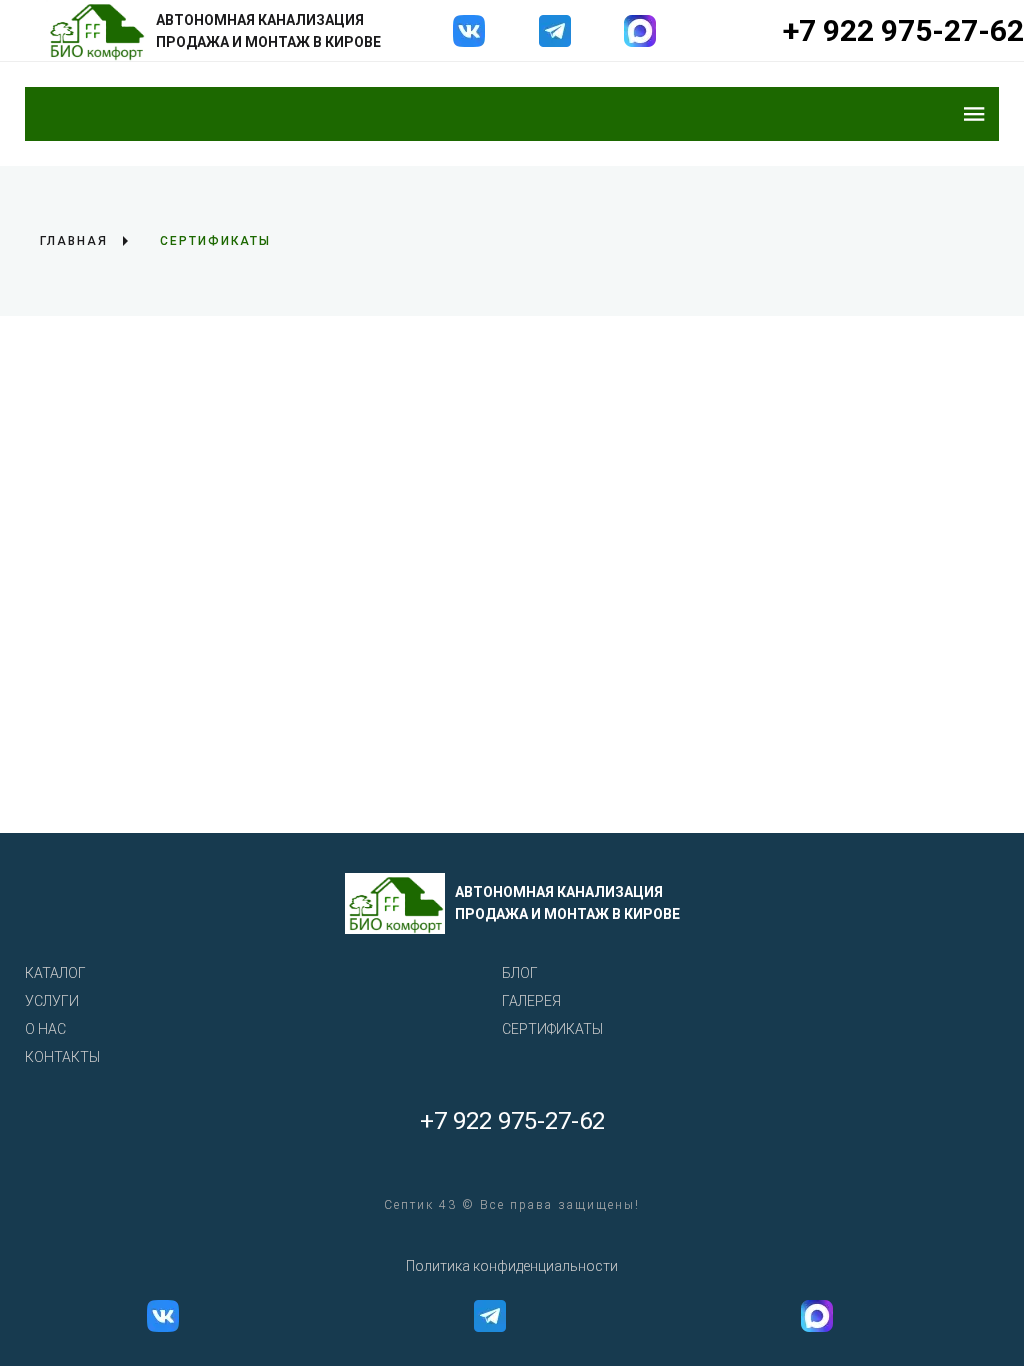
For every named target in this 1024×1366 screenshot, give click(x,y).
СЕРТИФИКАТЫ (552, 1029)
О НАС (45, 1029)
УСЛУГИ (52, 1001)
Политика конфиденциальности (512, 1266)
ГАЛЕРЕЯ (531, 1001)
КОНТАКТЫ (62, 1057)
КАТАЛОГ (55, 973)
